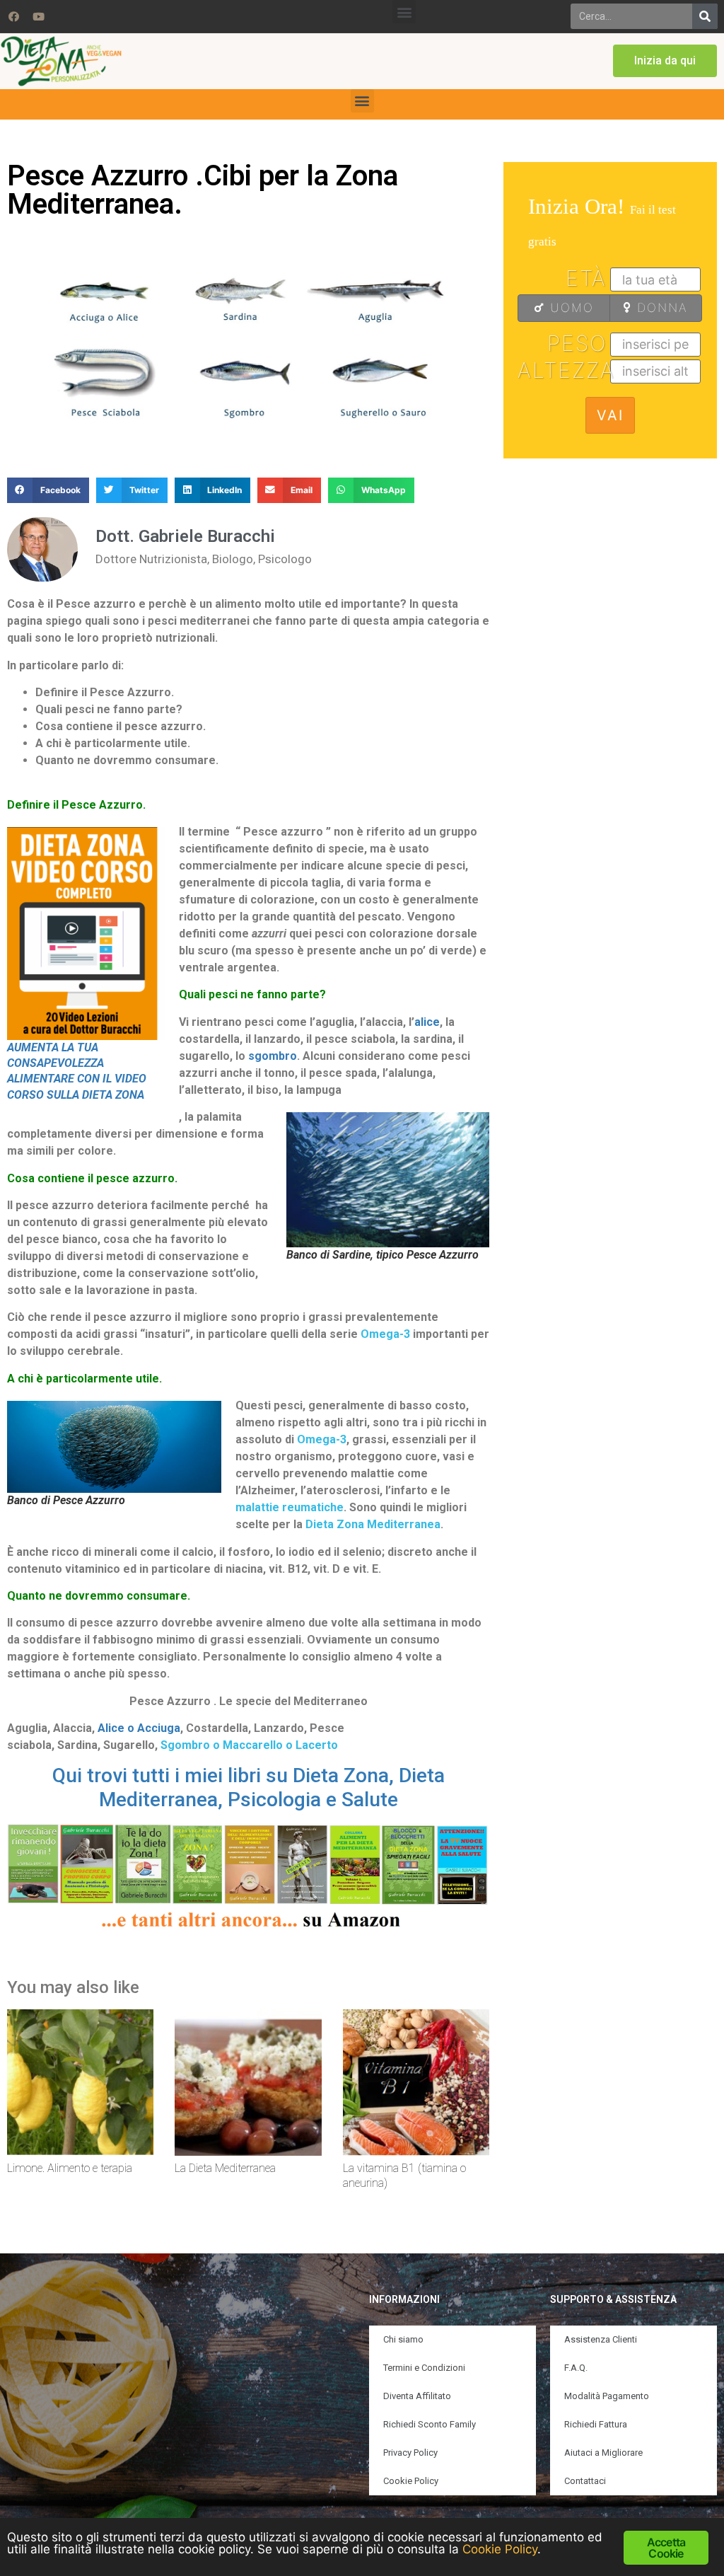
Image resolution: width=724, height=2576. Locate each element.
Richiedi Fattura (596, 2424)
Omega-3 (387, 1334)
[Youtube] (38, 16)
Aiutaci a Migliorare (603, 2453)
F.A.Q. (576, 2368)
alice (427, 1022)
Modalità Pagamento (607, 2396)
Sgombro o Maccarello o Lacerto (249, 1745)
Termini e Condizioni (424, 2368)
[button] (404, 12)
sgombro (273, 1056)
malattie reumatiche (290, 1507)
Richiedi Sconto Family (430, 2424)
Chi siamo (403, 2339)
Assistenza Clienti (601, 2339)
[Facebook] (13, 16)
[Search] (705, 16)
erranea (419, 1524)
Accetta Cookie (666, 2548)
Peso (577, 343)
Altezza (564, 370)
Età (586, 278)
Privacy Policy (410, 2453)
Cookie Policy (411, 2481)
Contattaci (585, 2481)
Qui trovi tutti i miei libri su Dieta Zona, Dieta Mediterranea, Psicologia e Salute (249, 1787)
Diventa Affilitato (417, 2396)
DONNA (660, 308)
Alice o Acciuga (139, 1728)
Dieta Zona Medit (351, 1524)
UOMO (570, 308)
